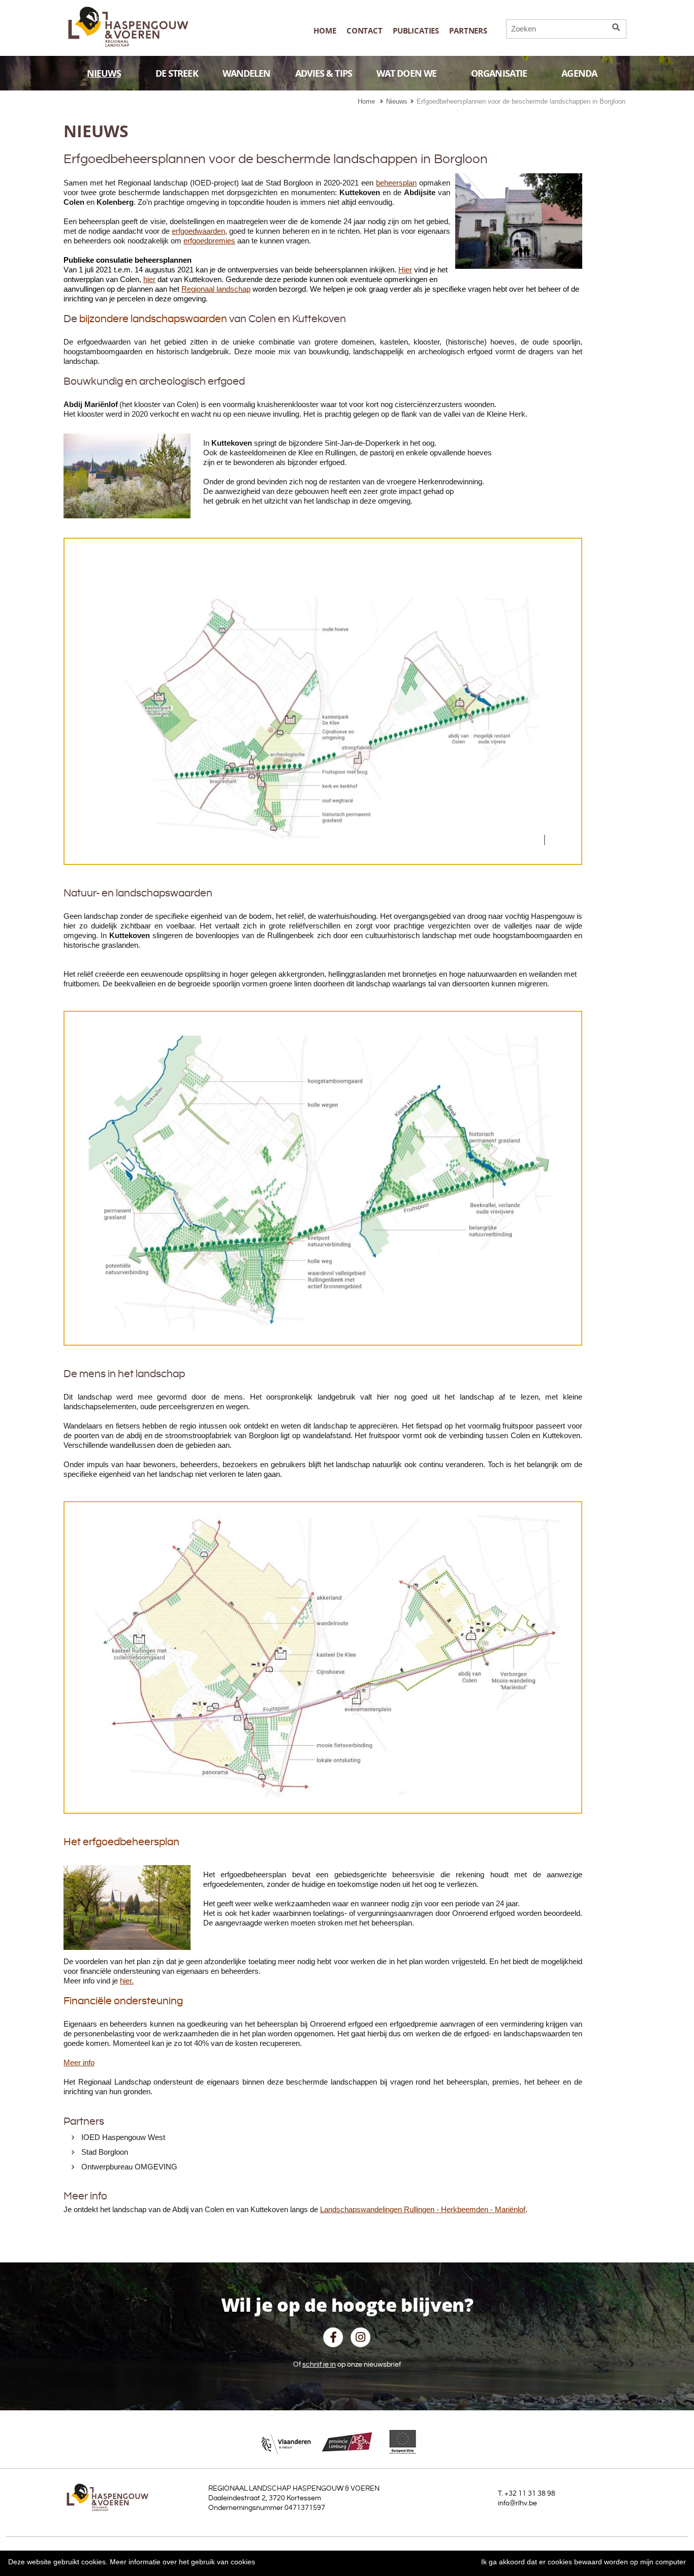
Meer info (79, 2062)
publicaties (416, 31)
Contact (365, 31)
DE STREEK (177, 73)
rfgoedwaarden (200, 231)
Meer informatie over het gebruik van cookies (182, 2562)
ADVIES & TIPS (324, 73)
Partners (468, 31)
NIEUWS (104, 73)
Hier (405, 270)
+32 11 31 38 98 (530, 2494)
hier (149, 279)
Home (325, 31)
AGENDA (579, 73)
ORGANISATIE (499, 73)
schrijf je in (319, 2365)
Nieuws (397, 101)
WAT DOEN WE (406, 73)
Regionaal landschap (216, 289)
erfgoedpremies (209, 241)
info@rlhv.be (517, 2503)
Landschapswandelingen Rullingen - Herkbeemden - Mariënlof (423, 2209)
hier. (127, 1981)
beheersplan (396, 183)
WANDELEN (247, 73)
